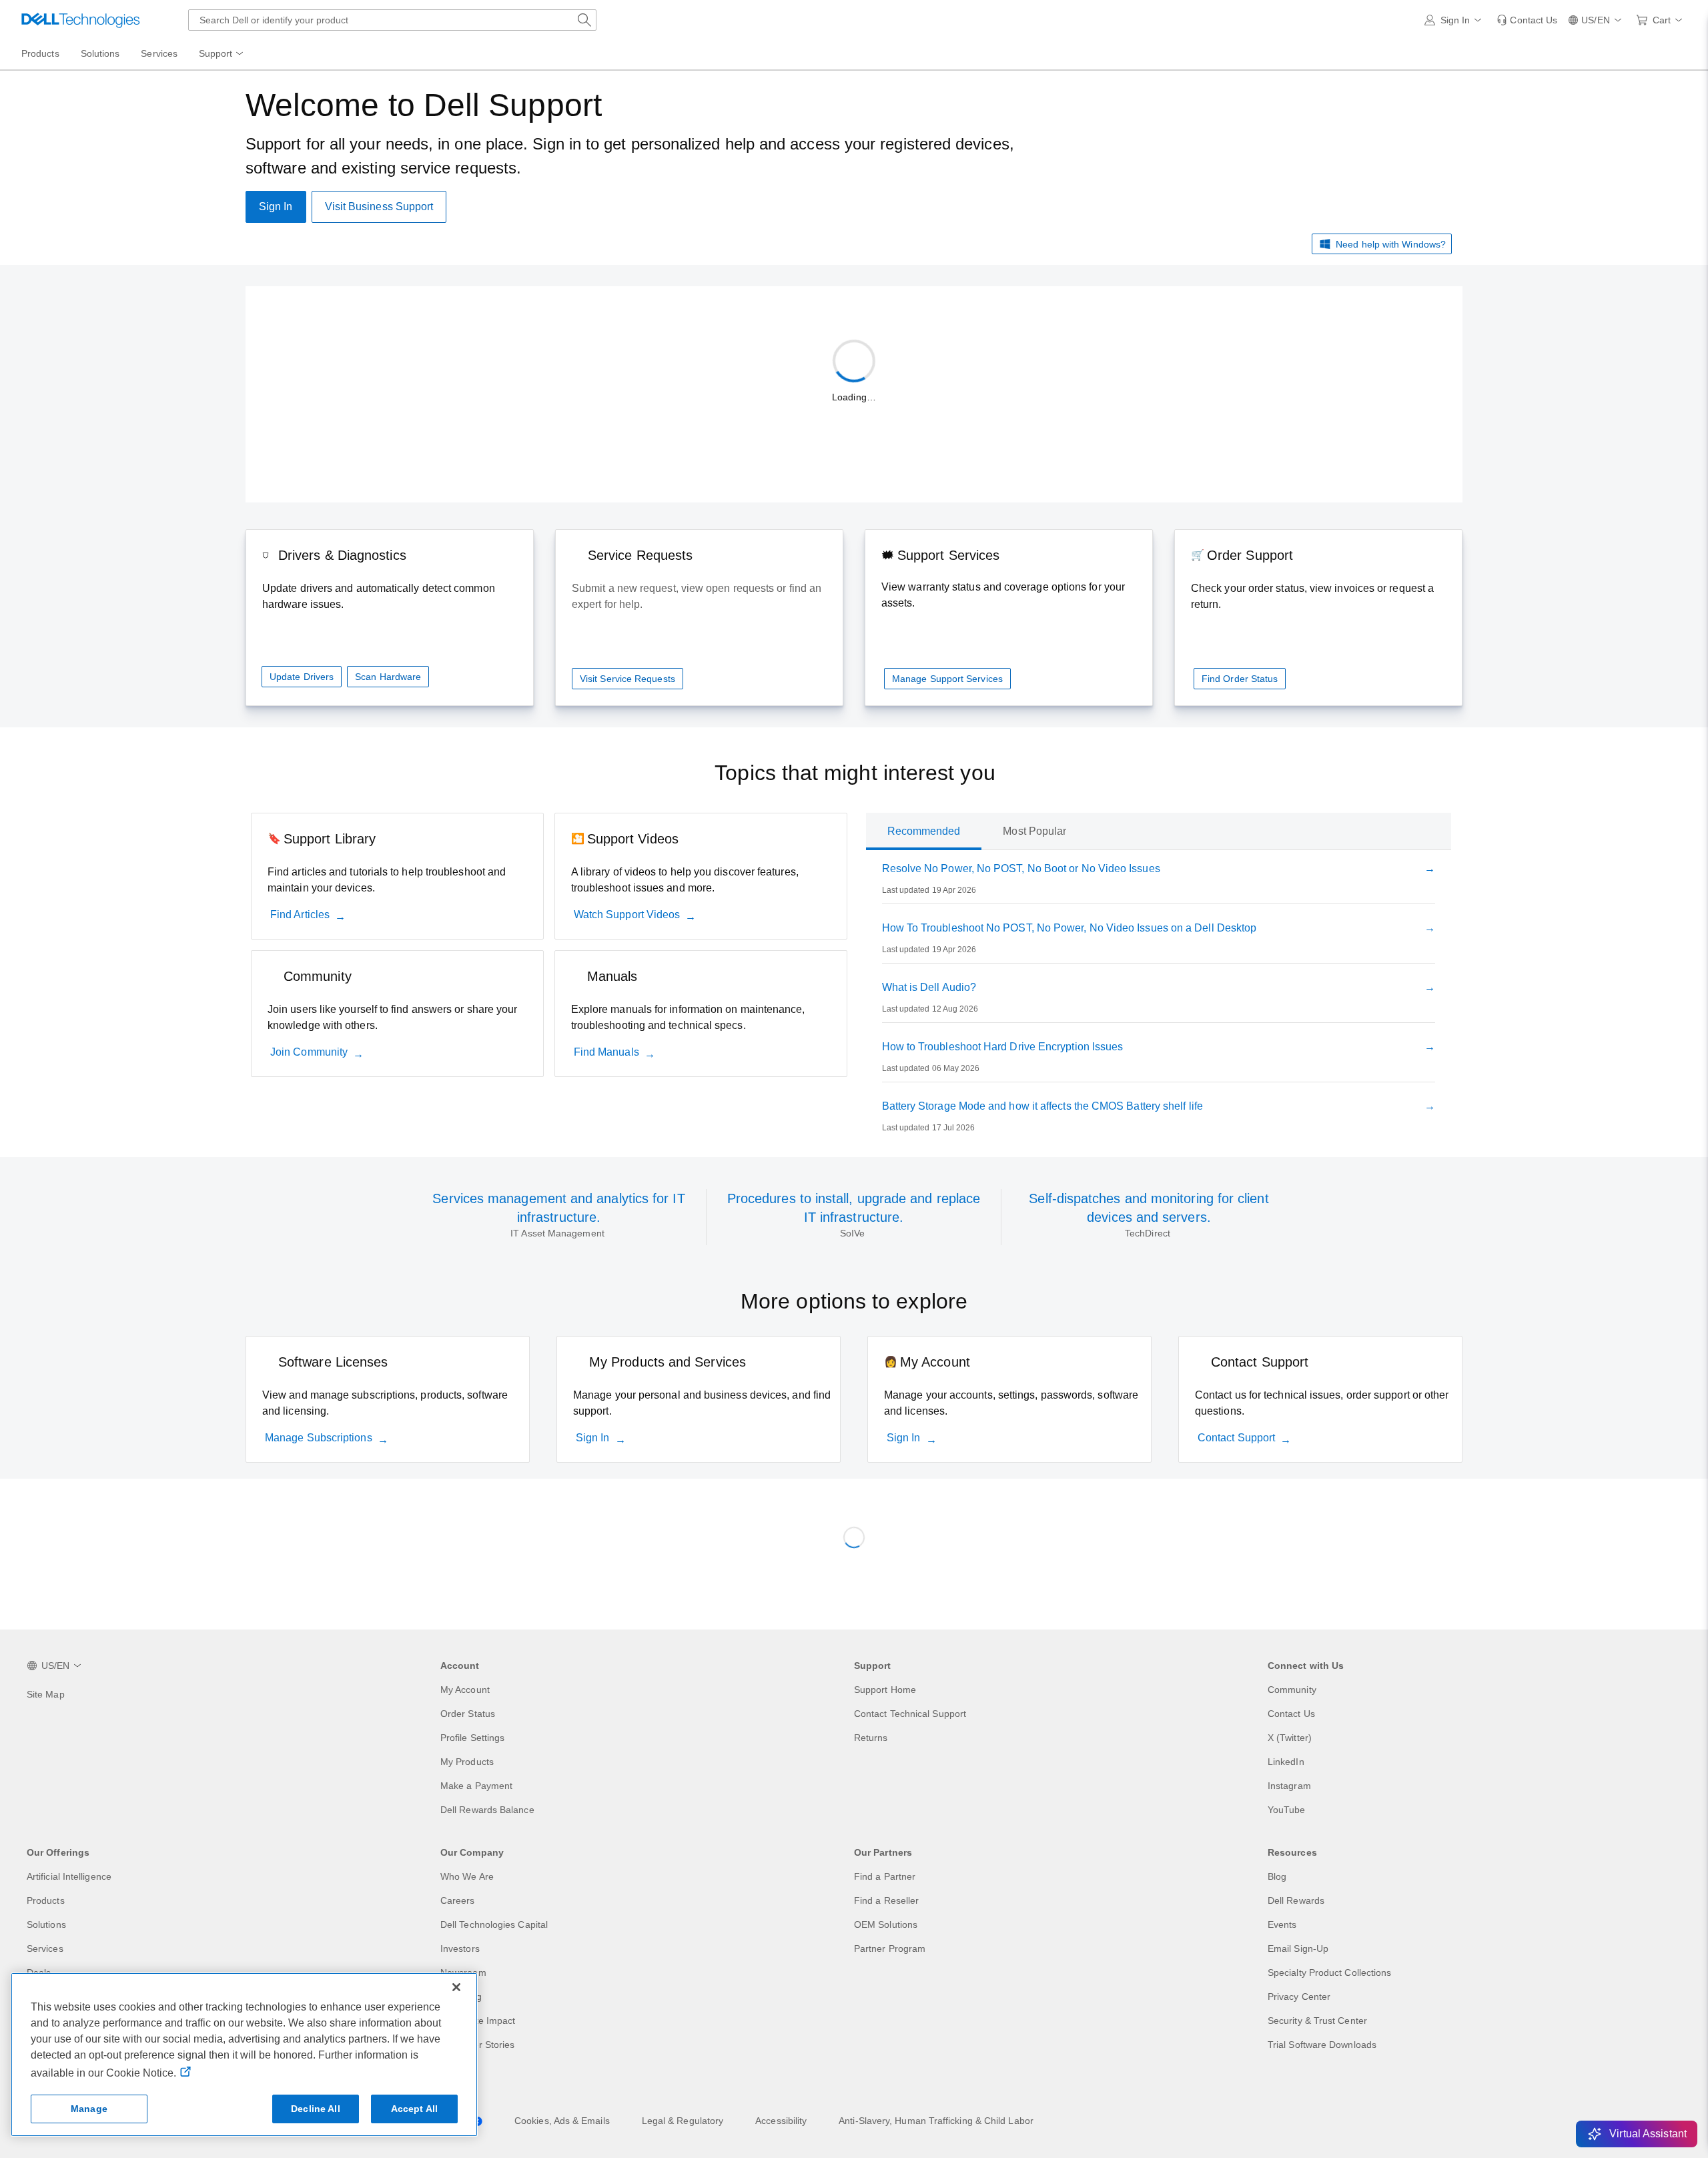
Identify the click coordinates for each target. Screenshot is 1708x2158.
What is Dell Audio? (929, 987)
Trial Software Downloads (1322, 2045)
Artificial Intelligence (69, 1876)
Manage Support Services (947, 679)
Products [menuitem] (40, 53)
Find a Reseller (886, 1900)
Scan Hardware (388, 677)
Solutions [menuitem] (100, 53)
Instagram (1289, 1786)
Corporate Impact (478, 2021)
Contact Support (1236, 1438)
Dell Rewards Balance (487, 1810)
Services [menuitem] (159, 53)
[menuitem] (222, 54)
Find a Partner (885, 1876)
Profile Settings (472, 1738)
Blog (1277, 1876)
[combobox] (392, 20)
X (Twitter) (1290, 1738)
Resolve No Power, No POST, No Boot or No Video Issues (1021, 868)
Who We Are (467, 1876)
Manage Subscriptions (319, 1438)
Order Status (468, 1714)
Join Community (309, 1052)
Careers (458, 1900)
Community (1292, 1690)
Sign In (593, 1438)
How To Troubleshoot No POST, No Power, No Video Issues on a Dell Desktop (1070, 928)
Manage (89, 2109)
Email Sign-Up (1298, 1948)
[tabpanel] (1159, 1001)
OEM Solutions (886, 1924)
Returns (871, 1738)
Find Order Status (1240, 679)
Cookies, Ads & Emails (562, 2121)
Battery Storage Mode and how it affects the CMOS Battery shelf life (1042, 1106)
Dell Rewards (1296, 1900)
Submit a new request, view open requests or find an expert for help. (697, 596)
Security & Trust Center (1317, 2021)
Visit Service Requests (627, 679)
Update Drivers (302, 677)
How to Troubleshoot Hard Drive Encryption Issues (1003, 1047)
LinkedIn (1286, 1762)
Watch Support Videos (627, 915)
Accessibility (781, 2121)
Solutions (46, 1924)
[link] (1527, 20)
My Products (467, 1762)
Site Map (46, 1694)
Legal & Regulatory (683, 2121)
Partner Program (890, 1948)
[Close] (456, 1987)
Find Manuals (606, 1052)
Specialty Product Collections (1329, 1972)
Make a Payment (476, 1786)
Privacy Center (1299, 1997)
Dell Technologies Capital (494, 1924)
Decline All (316, 2109)
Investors (460, 1948)
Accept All (414, 2109)
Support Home (885, 1690)
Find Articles (300, 915)
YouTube (1287, 1810)
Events (1282, 1924)
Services (45, 1948)
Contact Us (1291, 1714)
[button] (1455, 20)
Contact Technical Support (910, 1714)
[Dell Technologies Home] (81, 20)
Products (46, 1900)
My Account (465, 1690)
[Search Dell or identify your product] (584, 20)
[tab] (924, 831)
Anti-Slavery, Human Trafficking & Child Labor (936, 2121)
